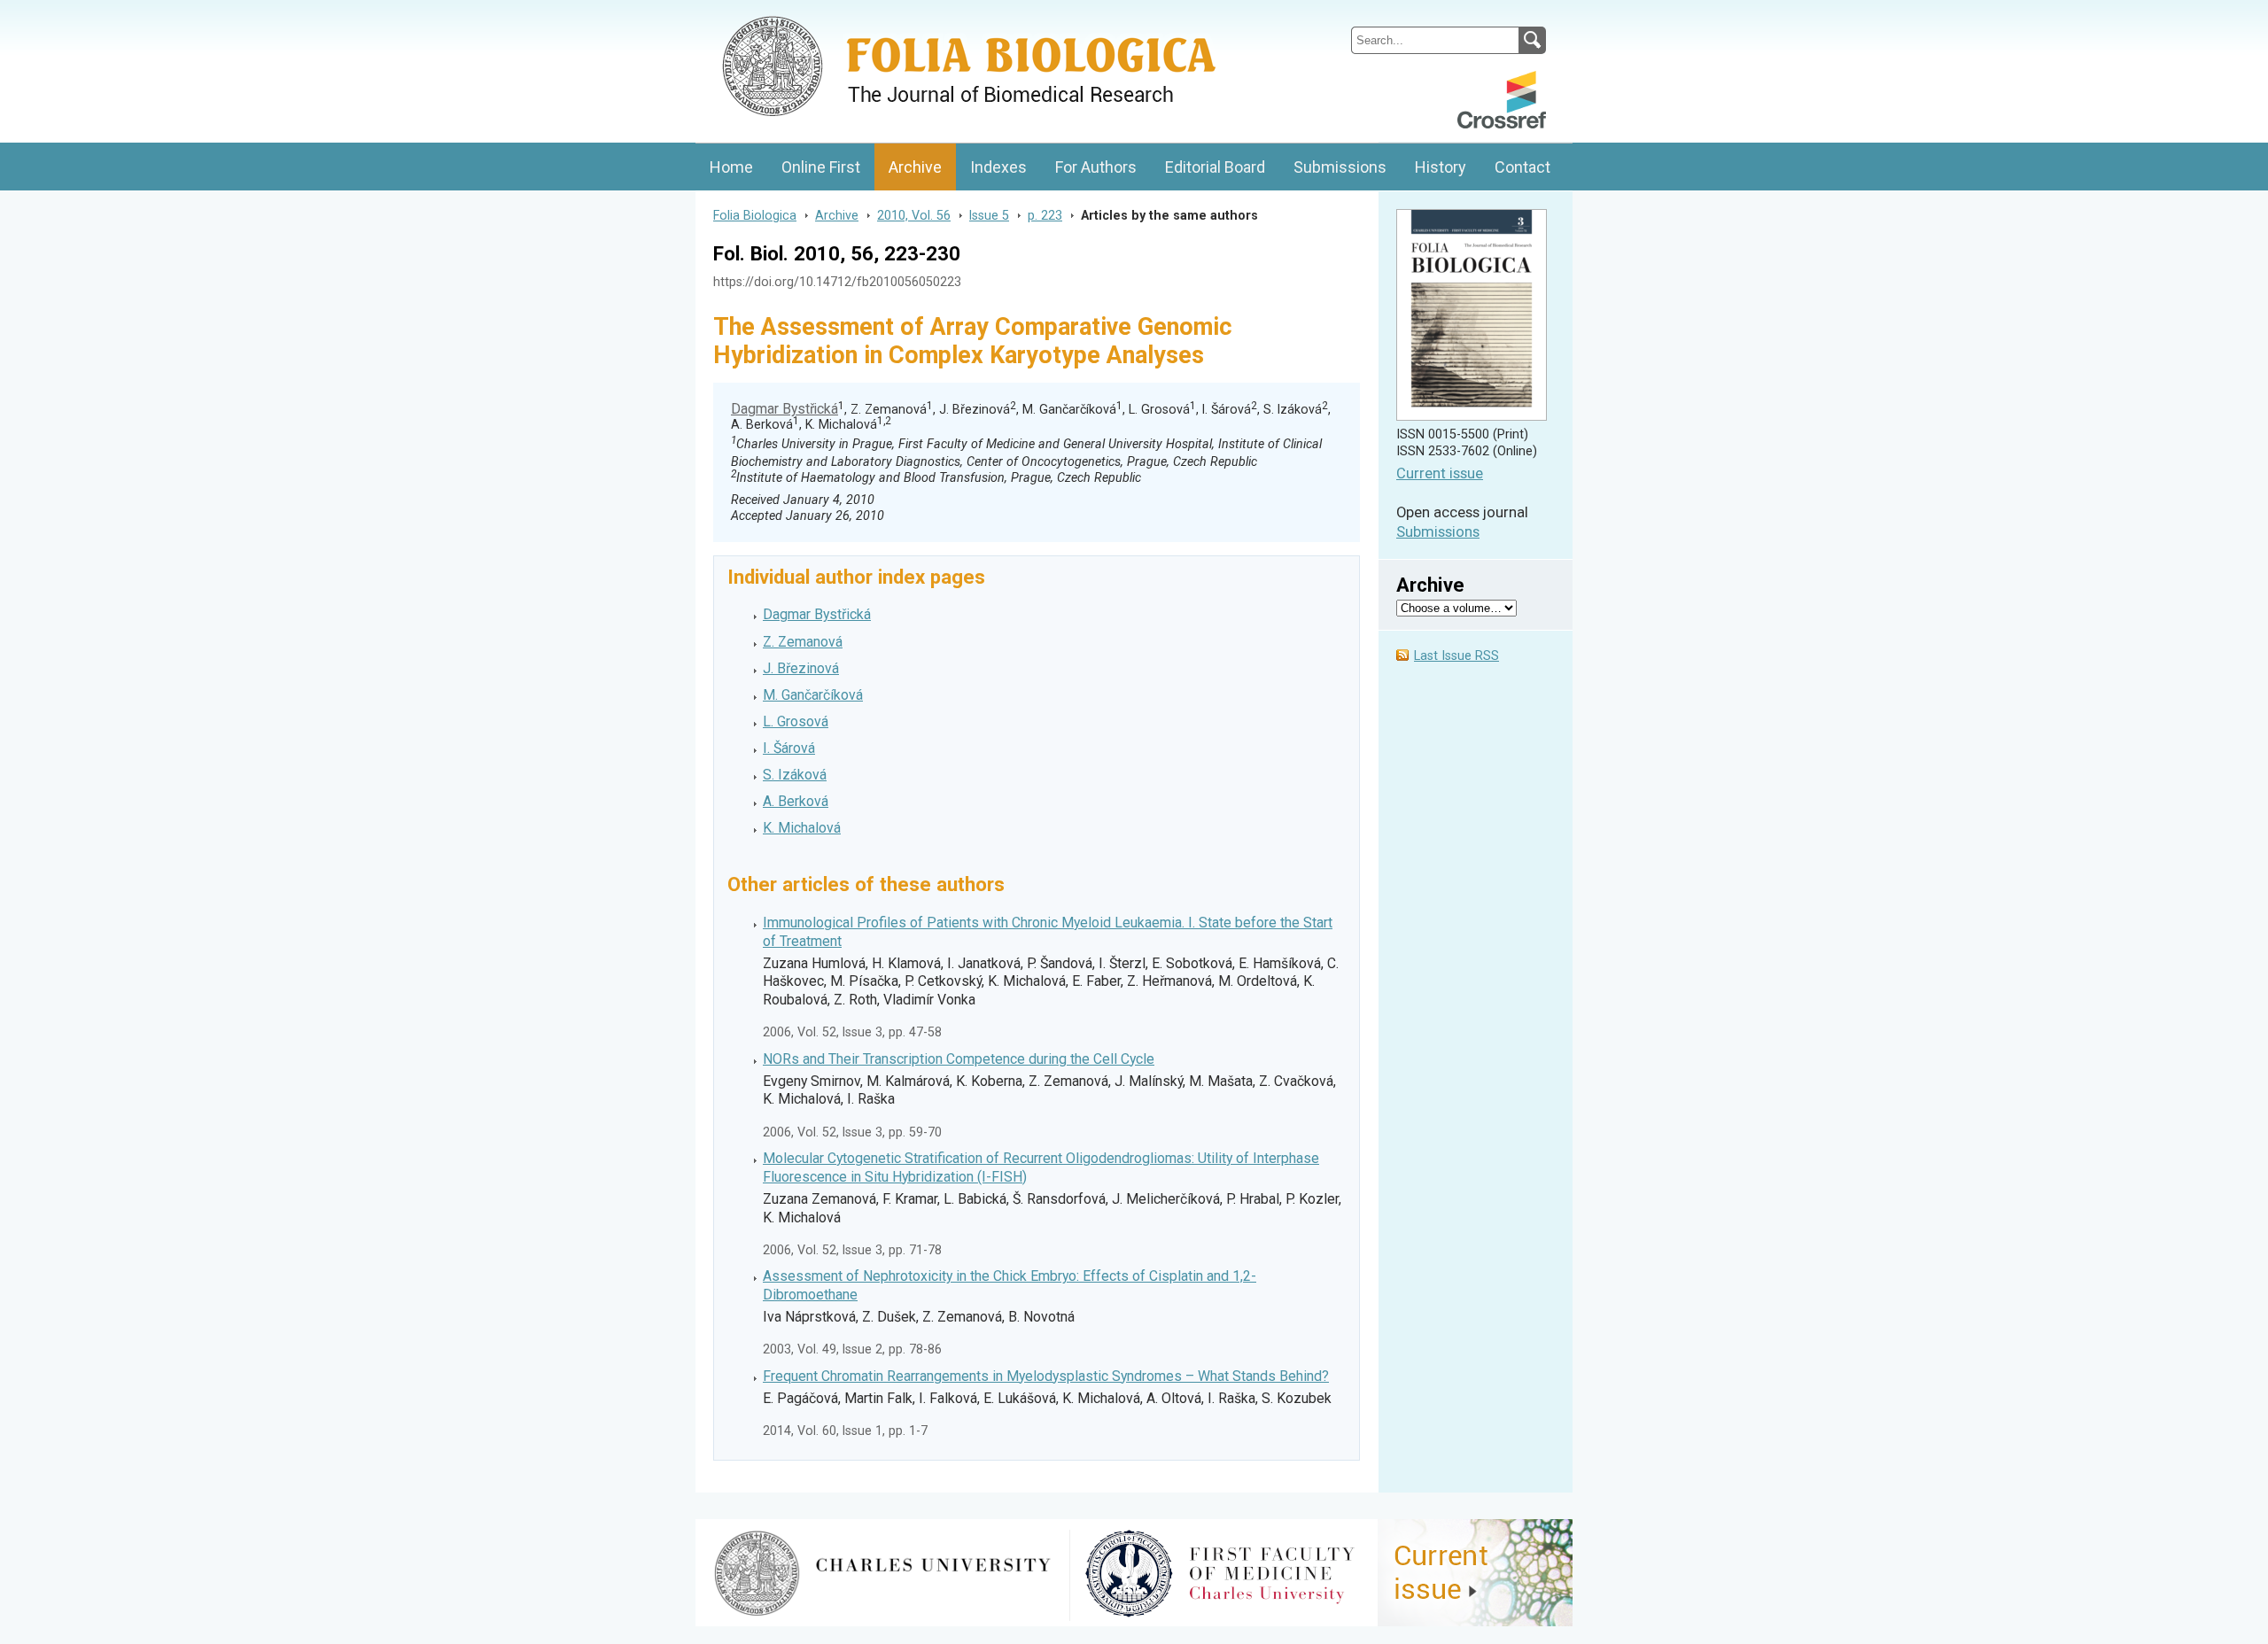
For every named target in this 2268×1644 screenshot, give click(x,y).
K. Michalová (802, 828)
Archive (915, 167)
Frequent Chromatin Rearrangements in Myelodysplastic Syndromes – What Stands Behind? (1046, 1376)
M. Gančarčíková (813, 695)
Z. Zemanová (803, 642)
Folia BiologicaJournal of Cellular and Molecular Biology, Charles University (883, 15)
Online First (821, 167)
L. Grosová (796, 721)
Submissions (1340, 167)
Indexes (998, 167)
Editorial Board (1215, 167)
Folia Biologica (755, 215)
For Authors (1096, 167)
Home (731, 167)
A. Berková (796, 801)
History (1441, 167)
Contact (1522, 167)
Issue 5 (989, 215)
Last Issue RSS (1456, 656)
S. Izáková (795, 775)
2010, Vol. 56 (914, 215)
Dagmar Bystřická (784, 409)
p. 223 (1045, 215)
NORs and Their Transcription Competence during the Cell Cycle (959, 1059)
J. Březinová (801, 668)
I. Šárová (789, 748)
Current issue (1440, 473)
